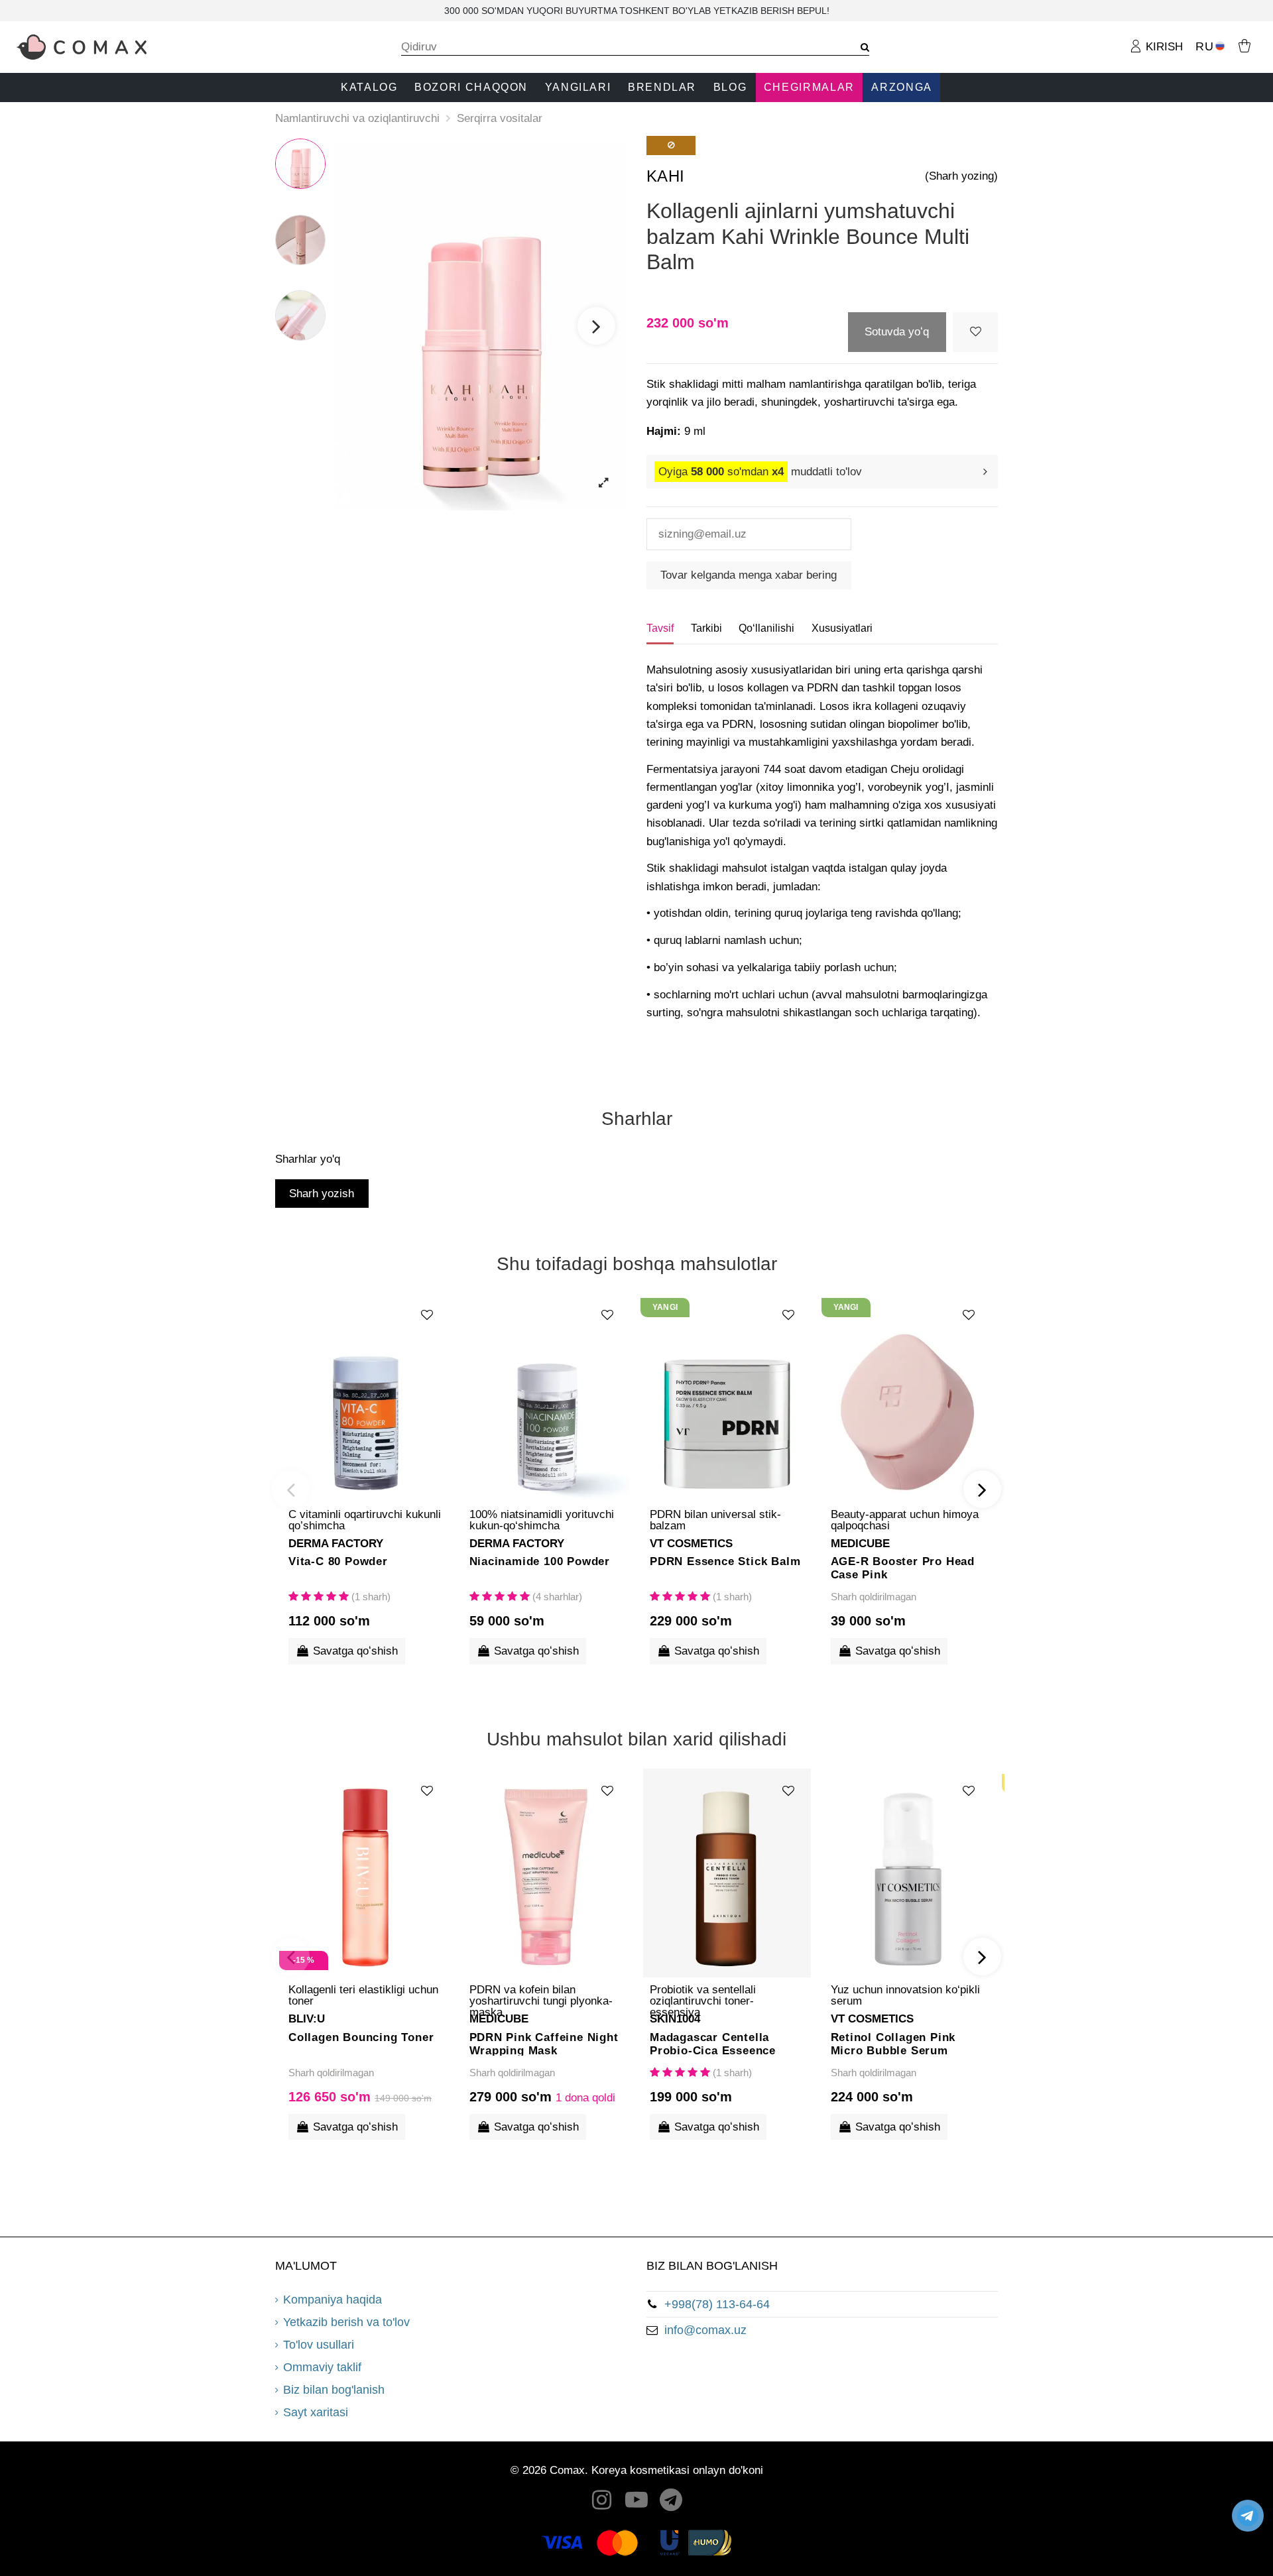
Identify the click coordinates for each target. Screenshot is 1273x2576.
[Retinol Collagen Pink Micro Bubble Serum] (908, 1873)
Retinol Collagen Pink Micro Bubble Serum (893, 2043)
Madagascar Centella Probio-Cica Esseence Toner (713, 2043)
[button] (369, 88)
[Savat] (1244, 45)
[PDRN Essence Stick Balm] (727, 1397)
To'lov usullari (319, 2345)
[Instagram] (602, 2503)
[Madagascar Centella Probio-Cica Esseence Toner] (727, 1873)
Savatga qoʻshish (355, 1651)
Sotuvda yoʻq (897, 332)
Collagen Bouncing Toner (361, 2037)
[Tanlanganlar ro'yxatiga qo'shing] (975, 332)
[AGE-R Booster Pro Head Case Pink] (908, 1397)
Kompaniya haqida (333, 2300)
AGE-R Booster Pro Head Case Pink (903, 1567)
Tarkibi (706, 628)
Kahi (666, 176)
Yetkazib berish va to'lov (346, 2322)
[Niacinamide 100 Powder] (547, 1397)
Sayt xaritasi (316, 2412)
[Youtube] (636, 2503)
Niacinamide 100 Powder (540, 1561)
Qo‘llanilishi (766, 628)
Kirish (1163, 47)
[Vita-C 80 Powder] (366, 1397)
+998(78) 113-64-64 (717, 2304)
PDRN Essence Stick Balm (725, 1561)
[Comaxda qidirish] (860, 47)
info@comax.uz (705, 2330)
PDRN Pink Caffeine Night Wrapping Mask (544, 2043)
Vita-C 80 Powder (338, 1561)
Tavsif (660, 628)
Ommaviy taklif (322, 2367)
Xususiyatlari (842, 628)
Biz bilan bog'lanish (334, 2390)
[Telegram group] (672, 2503)
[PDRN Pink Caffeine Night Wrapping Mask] (547, 1873)
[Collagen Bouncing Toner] (366, 1873)
